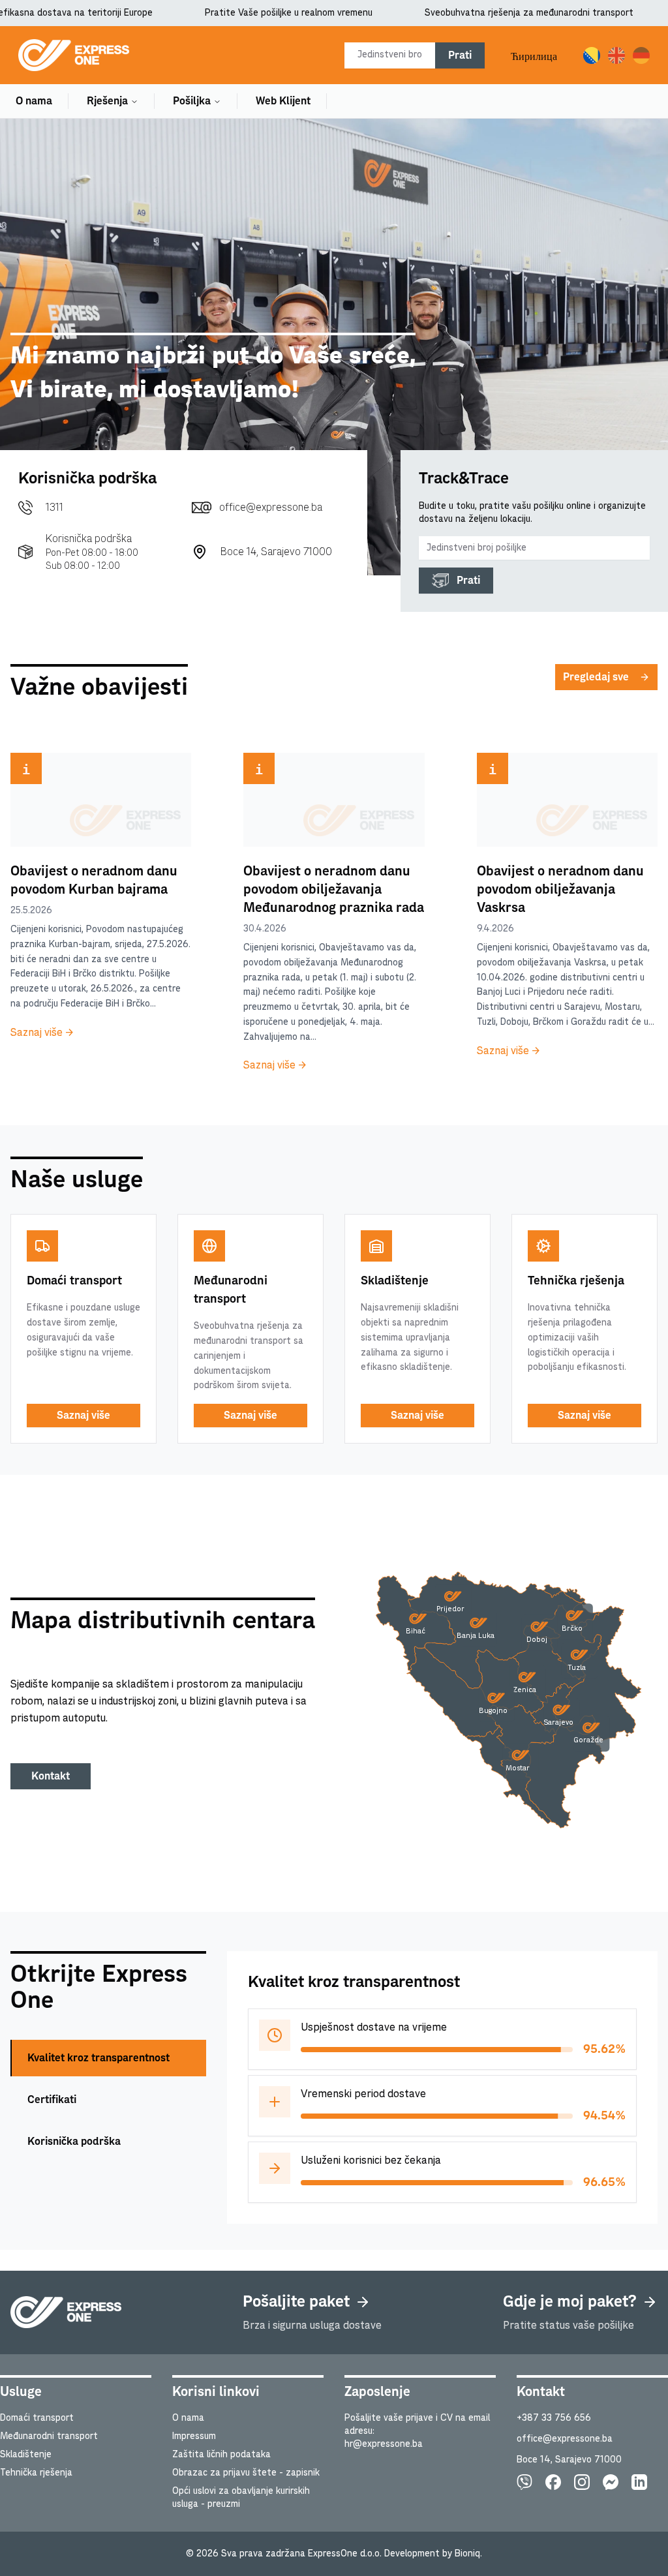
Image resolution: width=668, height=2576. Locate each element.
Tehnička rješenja (36, 2473)
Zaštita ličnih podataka (221, 2455)
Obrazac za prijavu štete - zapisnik (246, 2473)
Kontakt (51, 1776)
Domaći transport (37, 2418)
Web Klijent (283, 101)
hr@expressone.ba (384, 2444)
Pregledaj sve (596, 677)
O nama (34, 101)
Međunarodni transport (49, 2436)
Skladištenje (26, 2455)
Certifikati (52, 2100)
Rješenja (107, 101)
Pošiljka (192, 101)
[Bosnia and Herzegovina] (549, 1664)
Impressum (194, 2436)
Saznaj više (83, 1416)
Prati (460, 55)
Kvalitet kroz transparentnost (99, 2058)
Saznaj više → (42, 1033)
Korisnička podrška (74, 2142)
